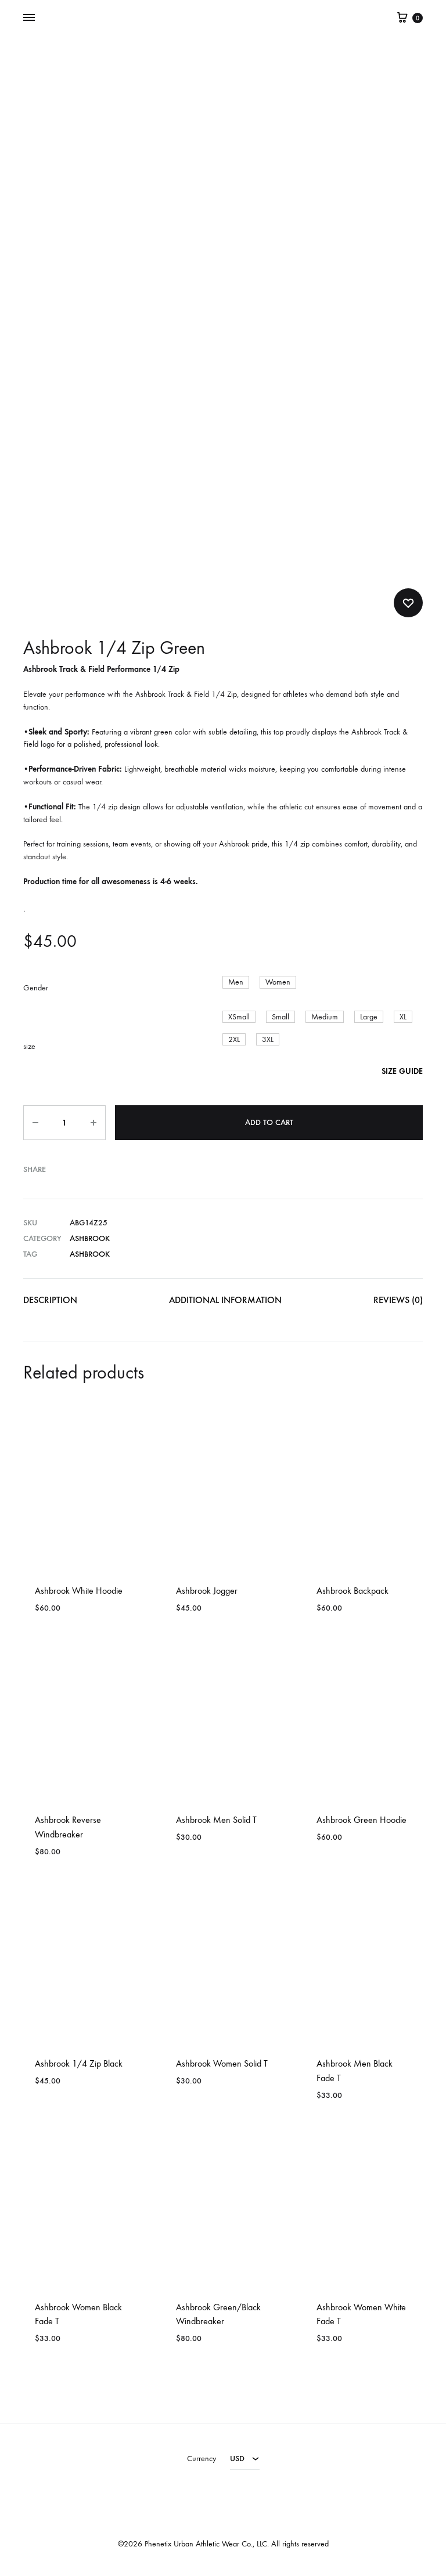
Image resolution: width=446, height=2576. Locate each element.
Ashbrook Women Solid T (222, 2063)
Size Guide (402, 1071)
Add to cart (269, 1122)
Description (50, 1300)
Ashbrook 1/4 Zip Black (79, 2063)
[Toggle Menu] (29, 18)
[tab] (50, 1303)
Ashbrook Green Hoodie (362, 1820)
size (29, 1046)
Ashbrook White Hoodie (79, 1591)
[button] (236, 982)
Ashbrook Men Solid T (216, 1820)
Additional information (225, 1300)
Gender (36, 988)
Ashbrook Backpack (353, 1591)
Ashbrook (90, 1238)
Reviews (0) (398, 1300)
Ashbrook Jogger (207, 1591)
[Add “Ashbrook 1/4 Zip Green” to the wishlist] (408, 603)
